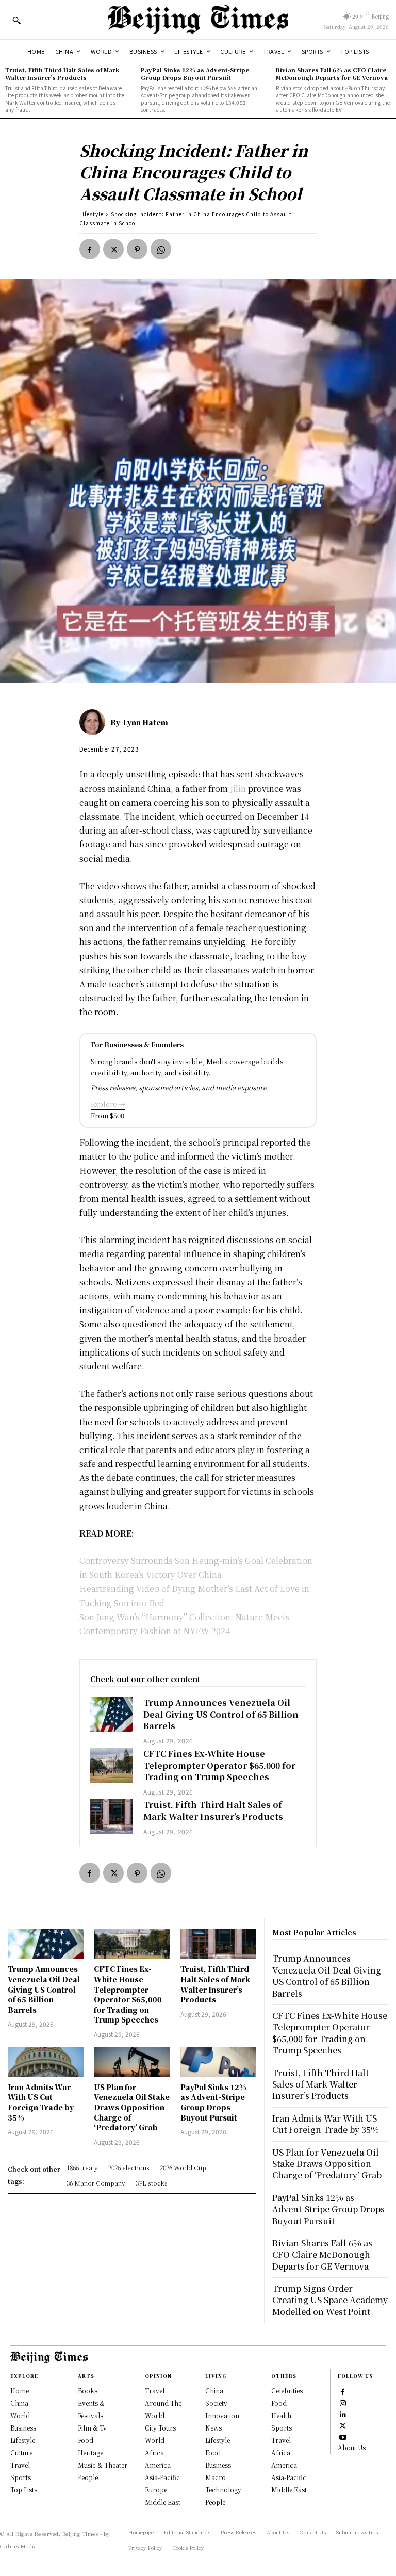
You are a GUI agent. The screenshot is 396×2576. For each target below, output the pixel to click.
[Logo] (198, 20)
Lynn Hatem (145, 722)
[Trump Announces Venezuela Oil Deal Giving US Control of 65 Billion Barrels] (112, 1714)
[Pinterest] (137, 249)
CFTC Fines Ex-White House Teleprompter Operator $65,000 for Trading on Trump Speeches (219, 1765)
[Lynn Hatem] (95, 722)
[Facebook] (90, 249)
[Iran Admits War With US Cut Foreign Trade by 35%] (46, 2062)
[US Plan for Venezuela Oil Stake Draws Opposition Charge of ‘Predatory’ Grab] (132, 2062)
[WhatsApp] (161, 249)
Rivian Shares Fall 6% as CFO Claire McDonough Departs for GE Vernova (332, 74)
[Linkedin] (343, 2414)
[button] (16, 20)
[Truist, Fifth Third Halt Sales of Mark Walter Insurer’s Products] (112, 1816)
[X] (113, 249)
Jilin (237, 788)
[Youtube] (343, 2437)
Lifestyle (92, 214)
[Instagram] (343, 2403)
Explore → (108, 1104)
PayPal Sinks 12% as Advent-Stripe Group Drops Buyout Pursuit (195, 74)
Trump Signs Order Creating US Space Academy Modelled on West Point (330, 2300)
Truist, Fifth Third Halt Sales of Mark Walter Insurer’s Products (62, 74)
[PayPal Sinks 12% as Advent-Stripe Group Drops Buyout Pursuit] (218, 2062)
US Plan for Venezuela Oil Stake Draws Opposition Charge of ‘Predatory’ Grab (132, 2107)
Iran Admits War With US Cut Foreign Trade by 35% (41, 2102)
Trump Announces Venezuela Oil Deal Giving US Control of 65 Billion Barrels (221, 1714)
